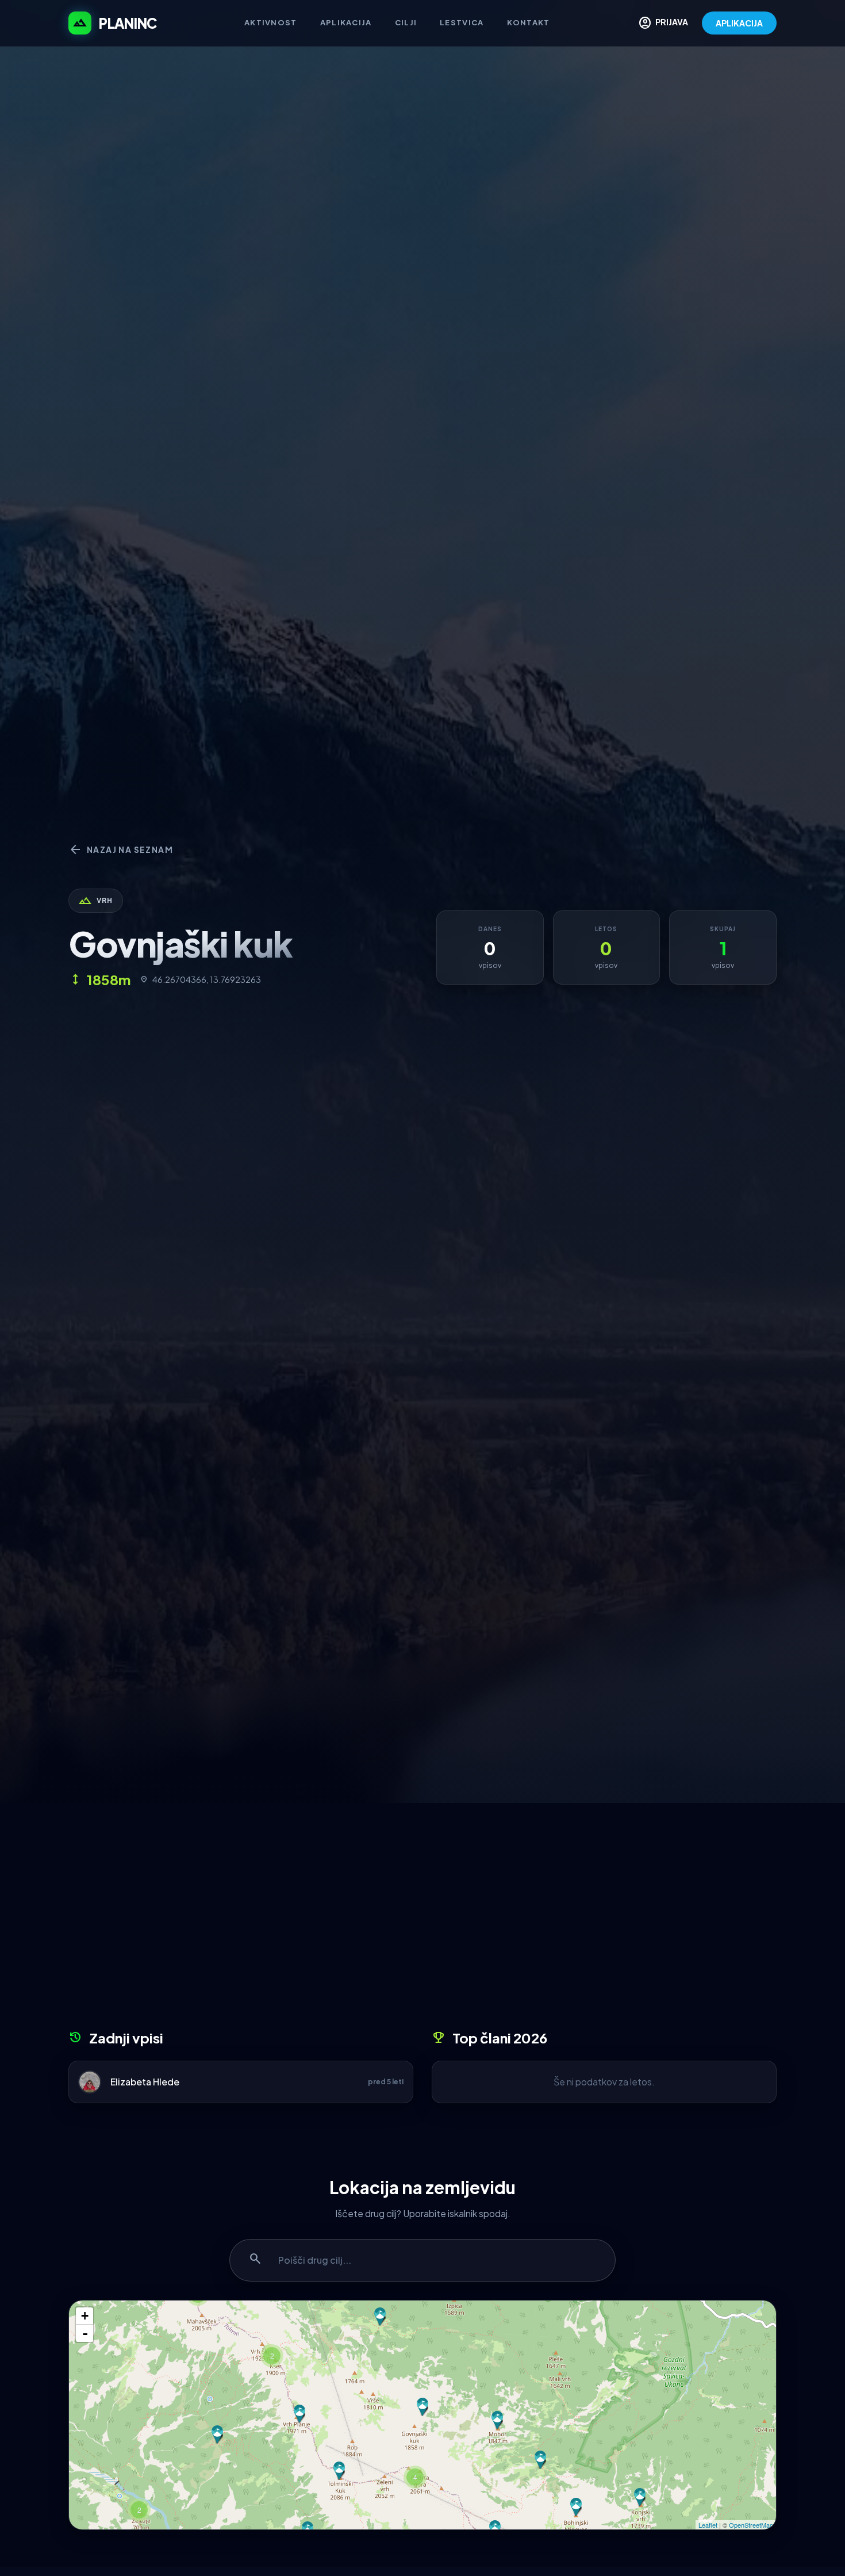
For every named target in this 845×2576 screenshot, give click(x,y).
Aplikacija (346, 22)
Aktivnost (271, 22)
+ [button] (85, 2316)
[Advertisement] (422, 1920)
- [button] (85, 2333)
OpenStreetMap (751, 2525)
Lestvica (462, 22)
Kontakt (529, 22)
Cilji (406, 22)
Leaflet (708, 2525)
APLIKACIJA (739, 23)
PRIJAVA (663, 23)
